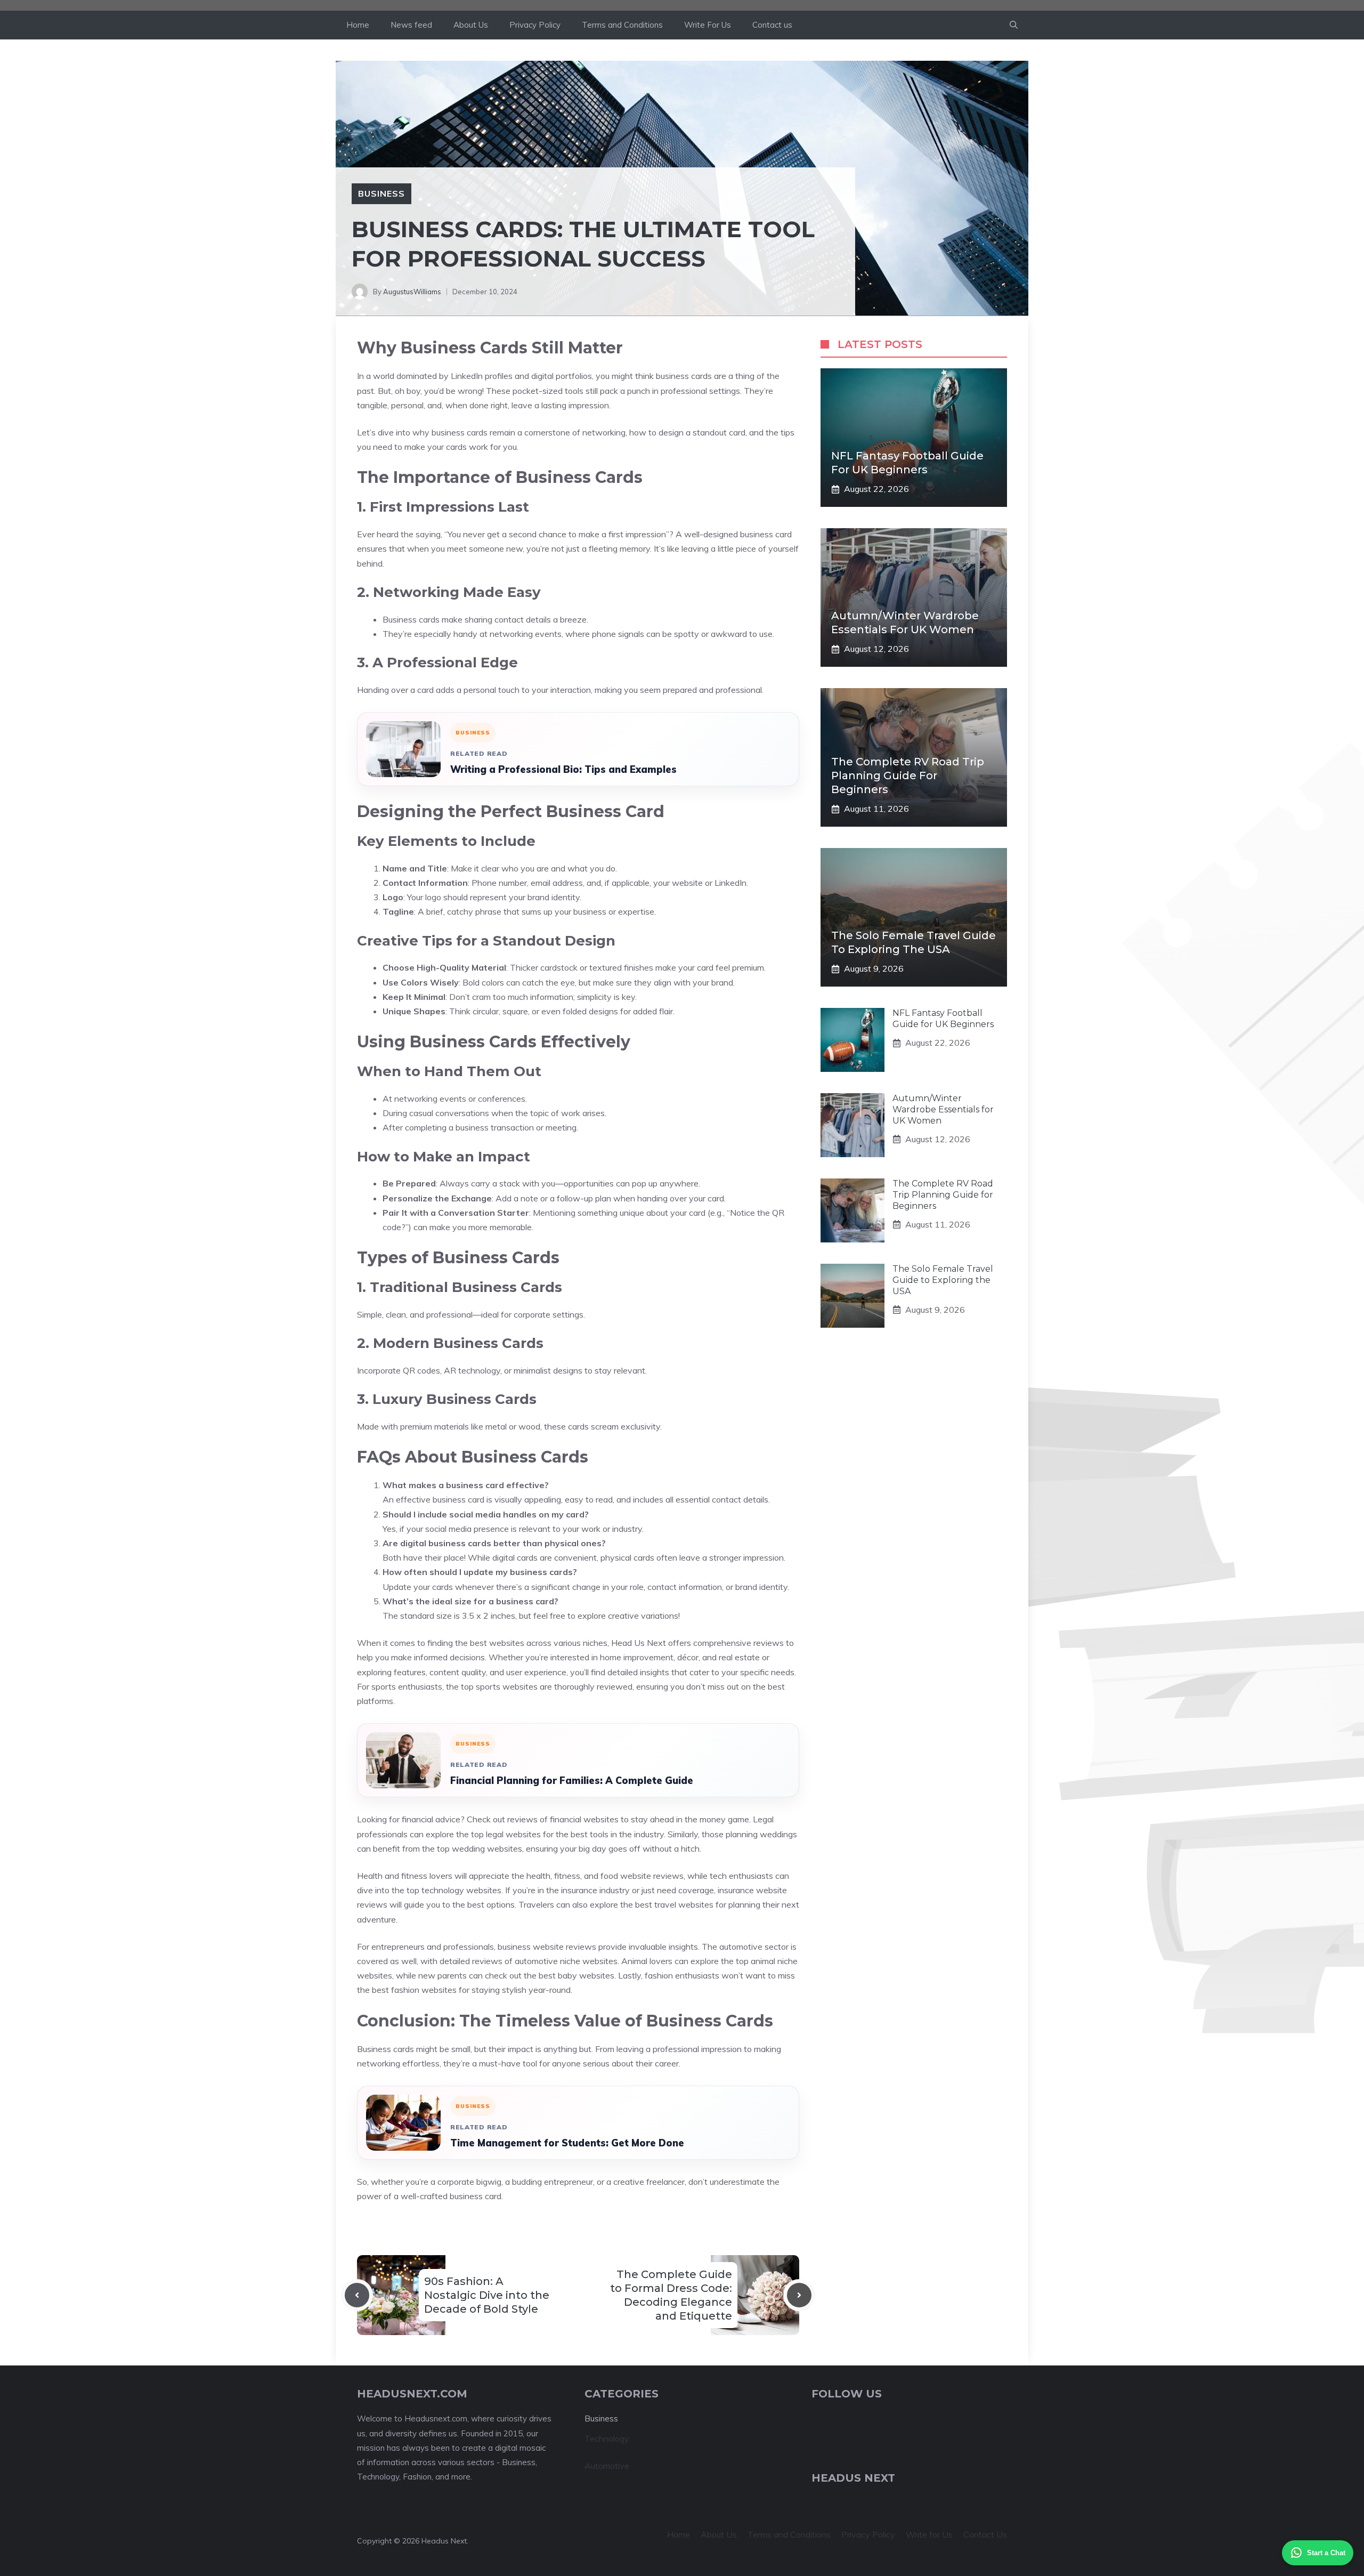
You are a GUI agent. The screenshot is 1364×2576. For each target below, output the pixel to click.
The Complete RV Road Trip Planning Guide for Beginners (908, 776)
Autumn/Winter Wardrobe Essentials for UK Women (943, 1109)
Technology (607, 2438)
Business (381, 193)
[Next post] (799, 2295)
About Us (471, 25)
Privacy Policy (535, 25)
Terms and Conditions (622, 25)
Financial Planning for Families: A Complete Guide (572, 1780)
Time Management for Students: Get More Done (567, 2143)
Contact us (772, 25)
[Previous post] (357, 2295)
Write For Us (708, 25)
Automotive (607, 2466)
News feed (411, 25)
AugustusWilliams (412, 292)
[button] (1014, 25)
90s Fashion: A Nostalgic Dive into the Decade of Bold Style (487, 2295)
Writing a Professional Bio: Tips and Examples (563, 769)
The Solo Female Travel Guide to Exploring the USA (943, 1280)
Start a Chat (1326, 2553)
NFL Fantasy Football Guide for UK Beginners (943, 1019)
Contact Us (985, 2534)
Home (358, 25)
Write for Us (929, 2534)
